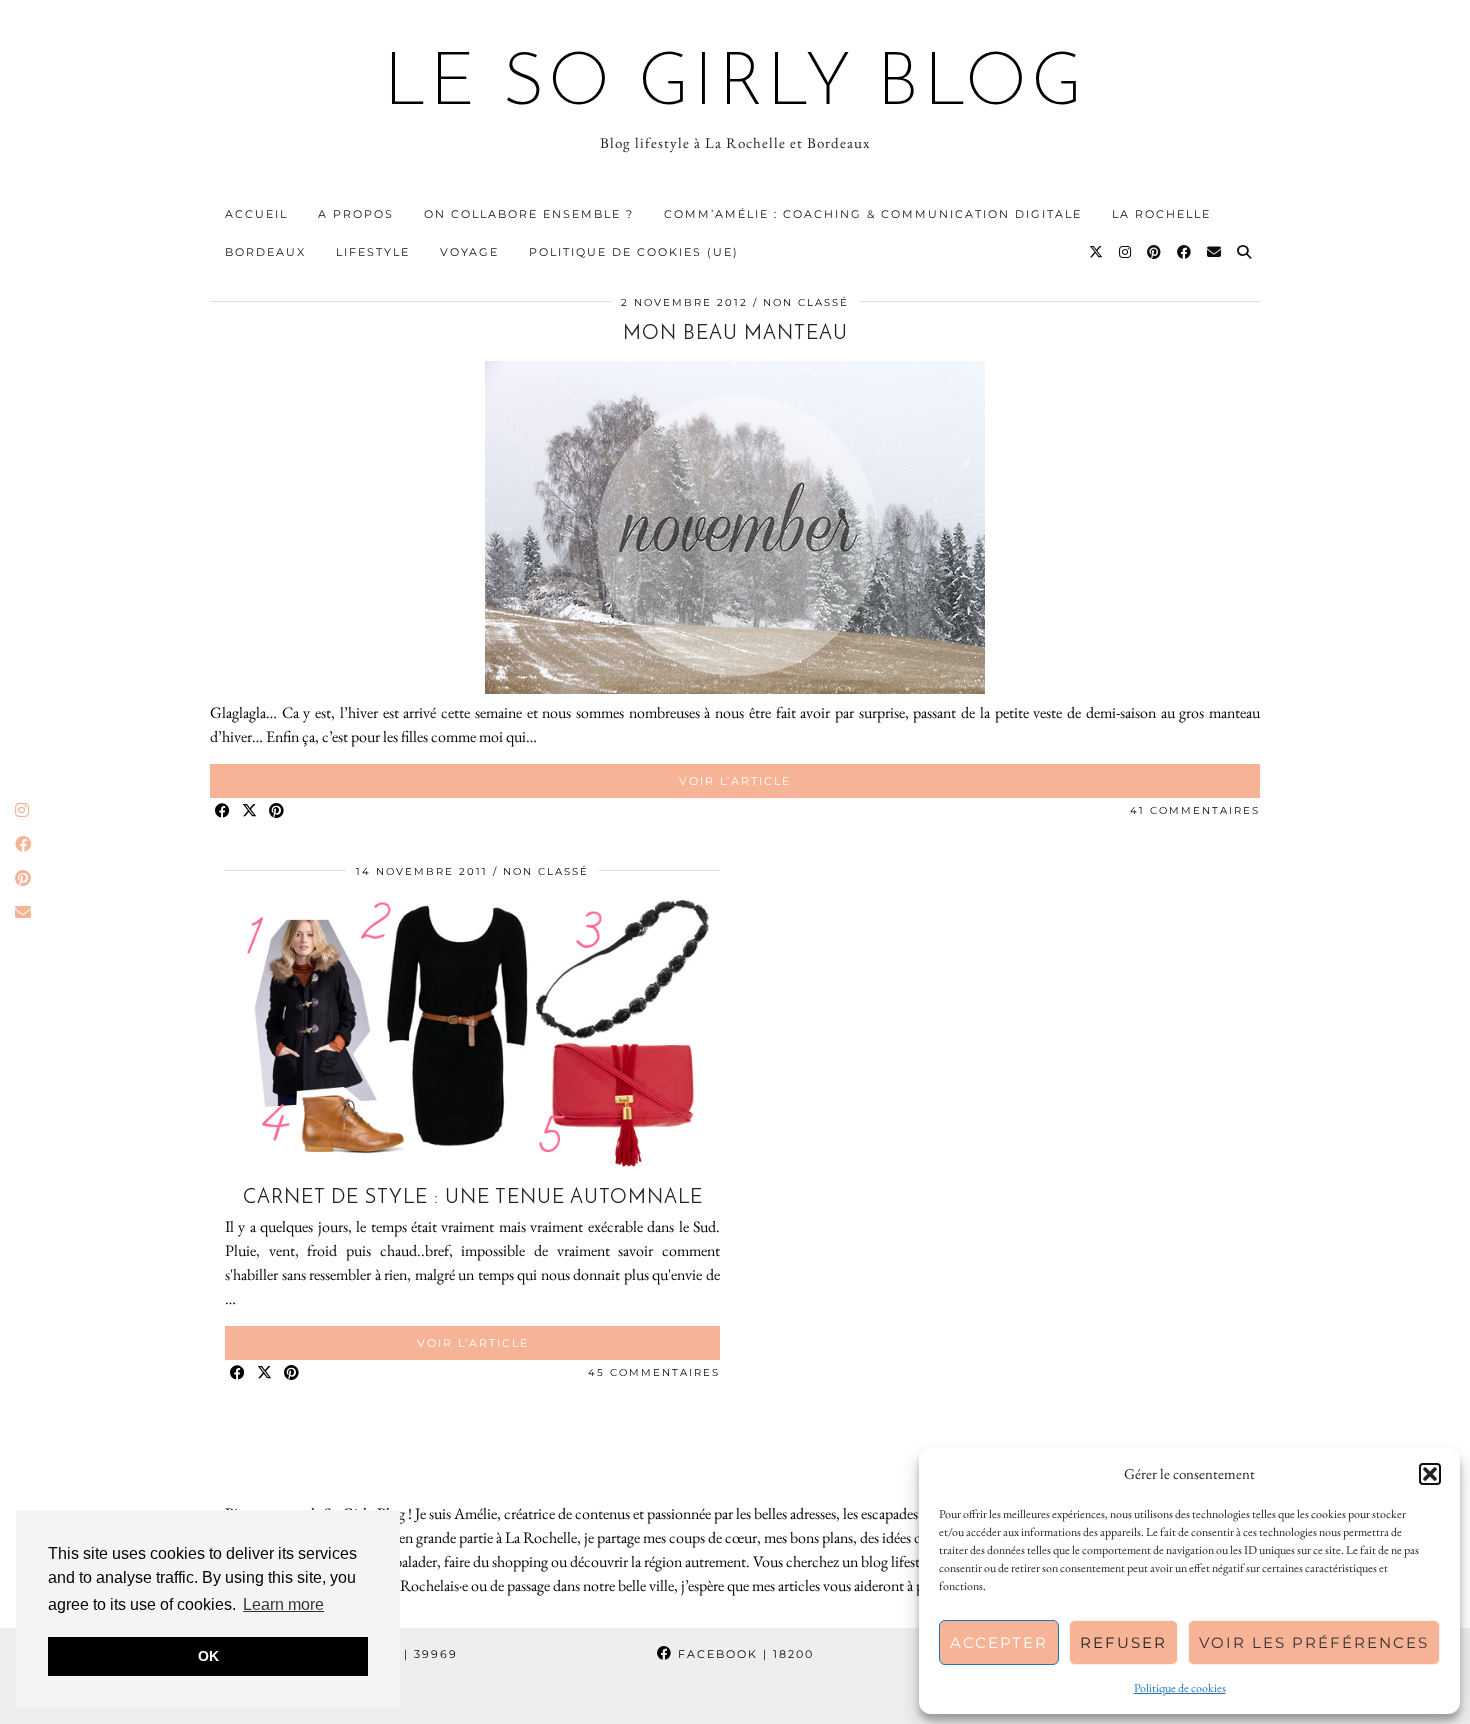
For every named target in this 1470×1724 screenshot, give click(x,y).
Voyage (469, 252)
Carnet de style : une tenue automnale (473, 1198)
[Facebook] (1185, 252)
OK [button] (208, 1656)
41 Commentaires (1195, 810)
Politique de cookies (1180, 1688)
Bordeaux (265, 252)
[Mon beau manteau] (735, 688)
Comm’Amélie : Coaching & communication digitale (873, 214)
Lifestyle (373, 252)
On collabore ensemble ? (529, 214)
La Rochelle (1161, 214)
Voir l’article (735, 781)
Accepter (999, 1642)
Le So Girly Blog (735, 86)
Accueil (256, 214)
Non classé (806, 302)
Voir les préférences (1314, 1642)
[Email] (1215, 252)
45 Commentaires (654, 1372)
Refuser (1123, 1642)
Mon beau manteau (735, 334)
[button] (1430, 1474)
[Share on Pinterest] (277, 811)
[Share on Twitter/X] (250, 811)
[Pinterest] (1155, 252)
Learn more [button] (283, 1604)
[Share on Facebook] (223, 811)
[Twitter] (1097, 252)
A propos (356, 214)
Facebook (743, 1654)
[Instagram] (1126, 252)
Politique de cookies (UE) (634, 252)
